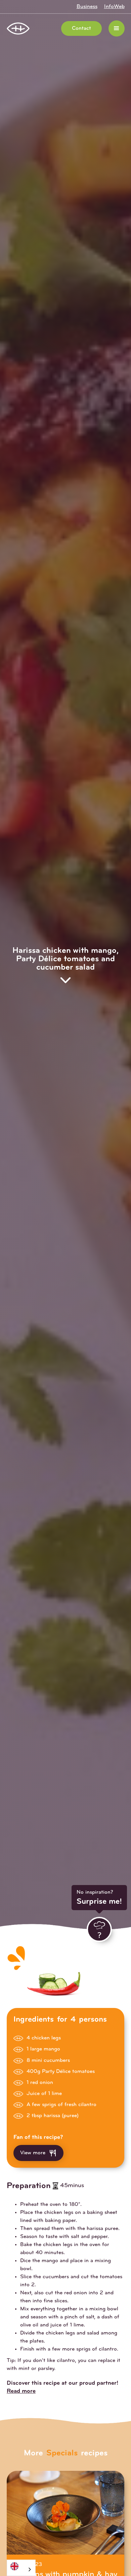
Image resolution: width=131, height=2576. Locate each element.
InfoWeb (114, 7)
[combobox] (21, 2568)
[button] (117, 28)
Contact (81, 28)
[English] (21, 2566)
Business (87, 7)
